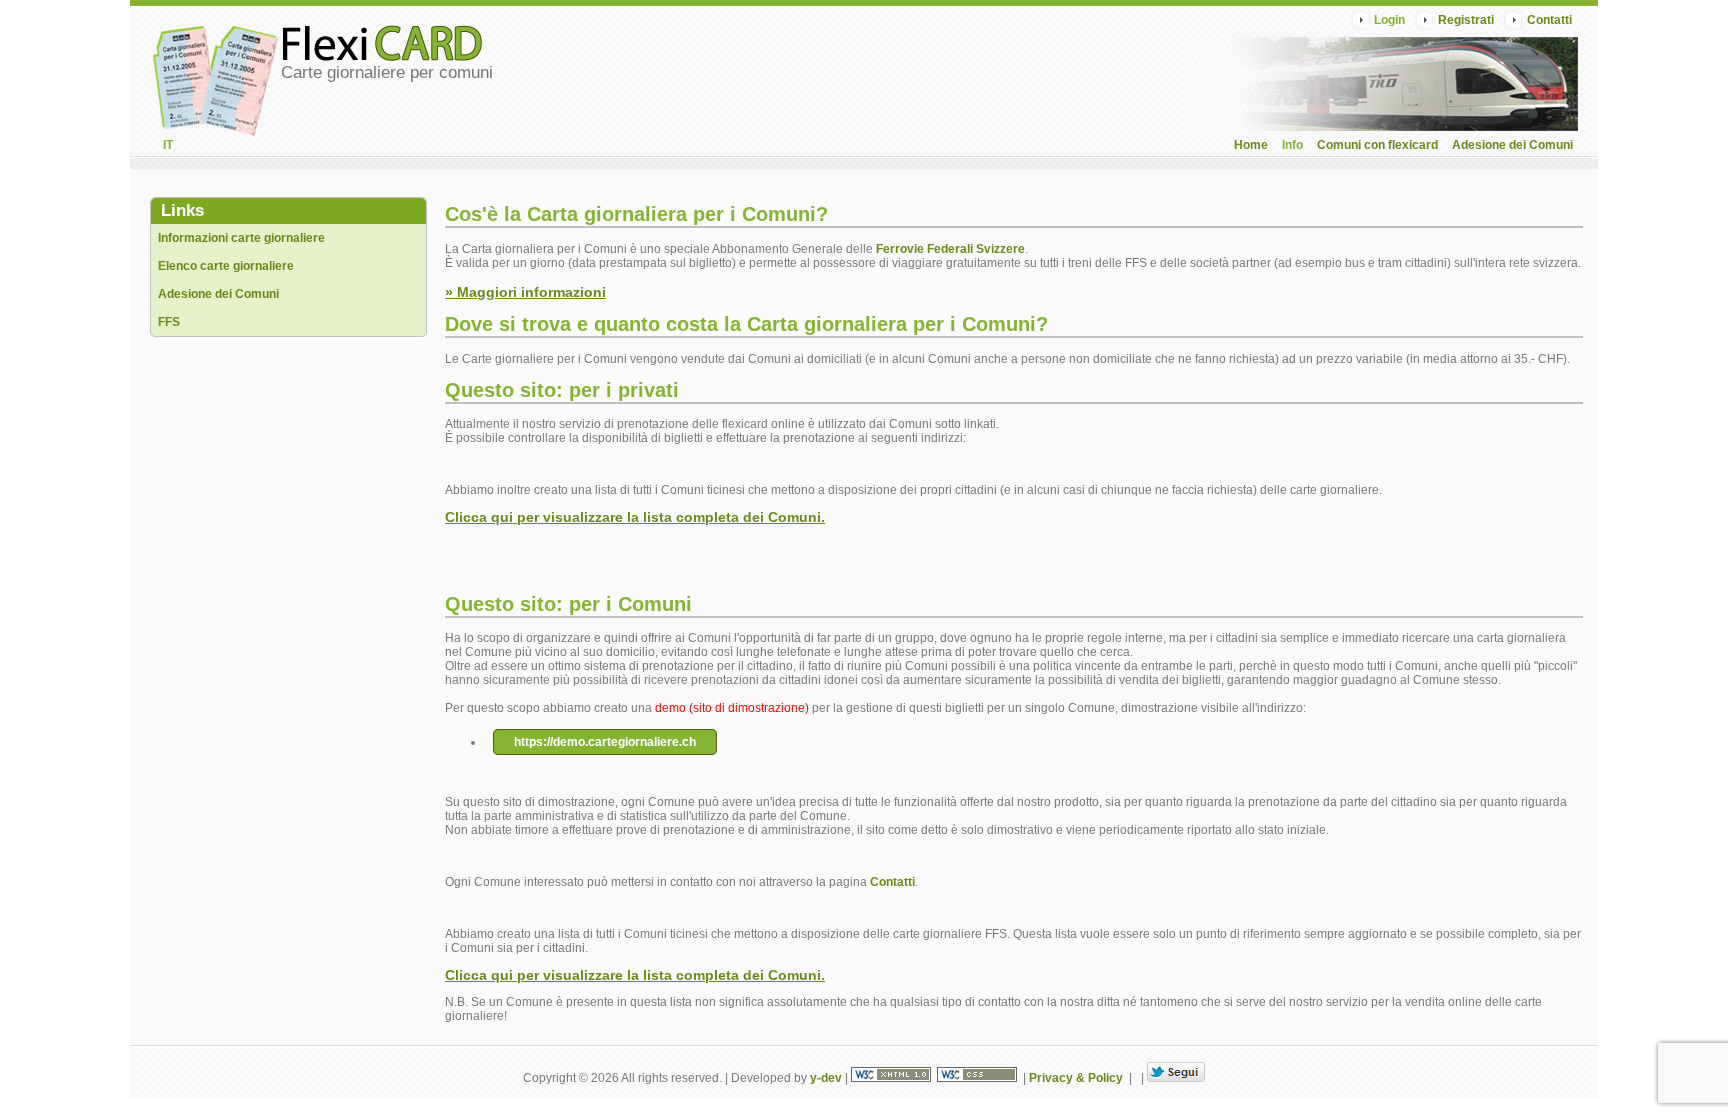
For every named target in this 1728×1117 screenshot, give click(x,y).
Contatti (1549, 20)
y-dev (826, 1078)
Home (1251, 145)
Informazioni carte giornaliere (241, 238)
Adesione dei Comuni (1512, 145)
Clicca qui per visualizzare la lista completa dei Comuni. (635, 517)
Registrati (1466, 20)
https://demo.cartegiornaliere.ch (605, 742)
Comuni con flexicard (1377, 145)
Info (1292, 145)
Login (1389, 20)
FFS (169, 322)
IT (168, 145)
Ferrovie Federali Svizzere (950, 249)
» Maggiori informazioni (525, 292)
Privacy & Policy (1076, 1078)
